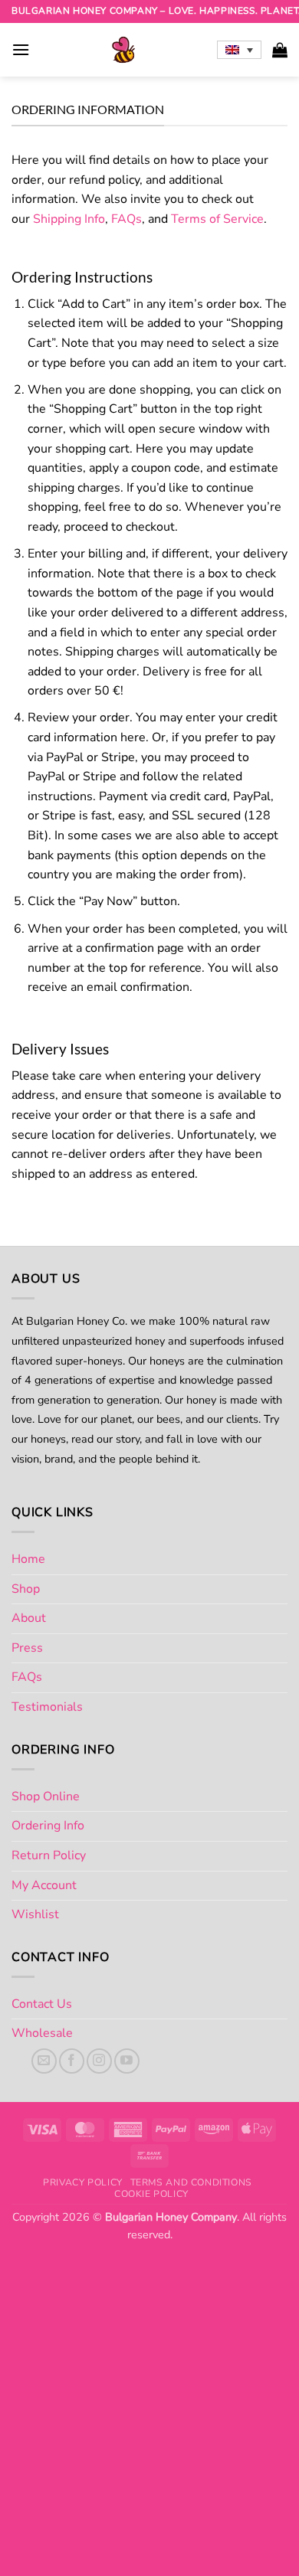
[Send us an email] (44, 2061)
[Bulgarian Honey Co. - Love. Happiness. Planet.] (123, 50)
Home (28, 1559)
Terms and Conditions (191, 2182)
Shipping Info (69, 219)
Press (27, 1648)
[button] (21, 49)
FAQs (127, 219)
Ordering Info (48, 1826)
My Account (44, 1885)
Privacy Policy (83, 2182)
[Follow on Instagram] (99, 2061)
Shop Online (46, 1796)
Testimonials (47, 1707)
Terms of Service (217, 219)
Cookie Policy (151, 2194)
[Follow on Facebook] (72, 2061)
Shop (26, 1589)
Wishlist (35, 1914)
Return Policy (49, 1855)
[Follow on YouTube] (127, 2061)
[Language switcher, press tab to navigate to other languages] (239, 50)
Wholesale (42, 2033)
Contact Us (42, 2004)
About (29, 1618)
